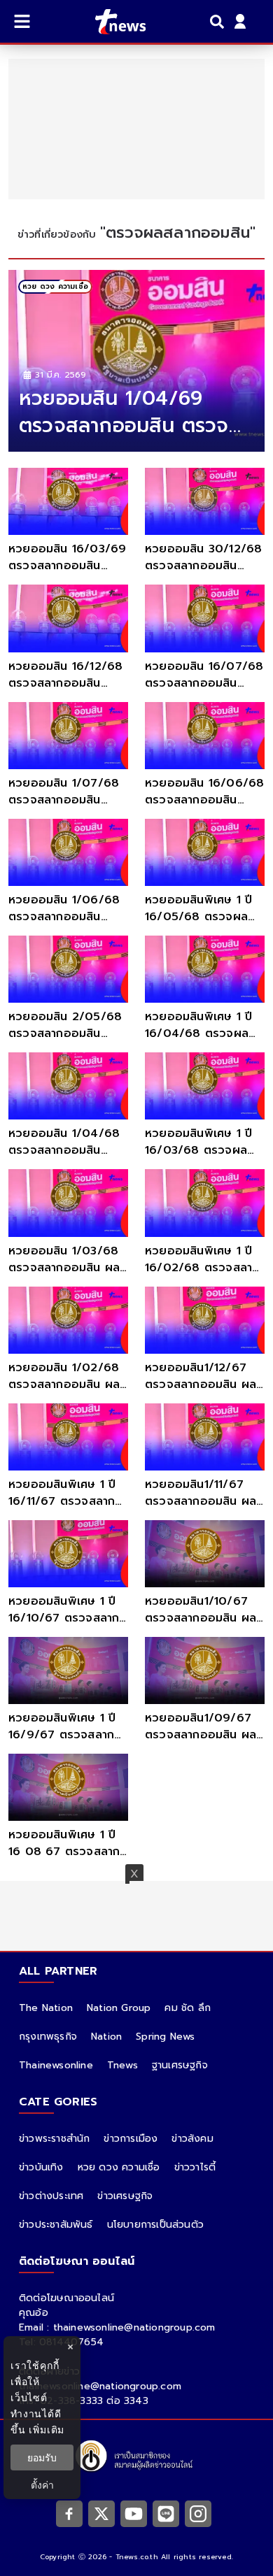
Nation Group (119, 2008)
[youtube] (134, 2514)
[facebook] (69, 2514)
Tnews (122, 2065)
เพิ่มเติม (47, 2430)
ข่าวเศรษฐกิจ (125, 2196)
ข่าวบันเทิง (41, 2167)
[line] (166, 2514)
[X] (101, 2514)
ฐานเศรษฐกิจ (180, 2065)
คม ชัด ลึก (188, 2008)
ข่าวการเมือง (131, 2139)
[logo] (112, 22)
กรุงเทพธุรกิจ (48, 2037)
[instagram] (198, 2514)
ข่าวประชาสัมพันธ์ (56, 2225)
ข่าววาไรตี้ (195, 2167)
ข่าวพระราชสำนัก (54, 2139)
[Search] (219, 22)
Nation (106, 2037)
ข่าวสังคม (192, 2139)
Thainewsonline (56, 2065)
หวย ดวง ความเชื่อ (119, 2167)
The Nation (46, 2008)
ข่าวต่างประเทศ (51, 2196)
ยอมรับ (42, 2457)
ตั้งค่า (42, 2485)
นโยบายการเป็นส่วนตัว (155, 2225)
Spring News (165, 2037)
